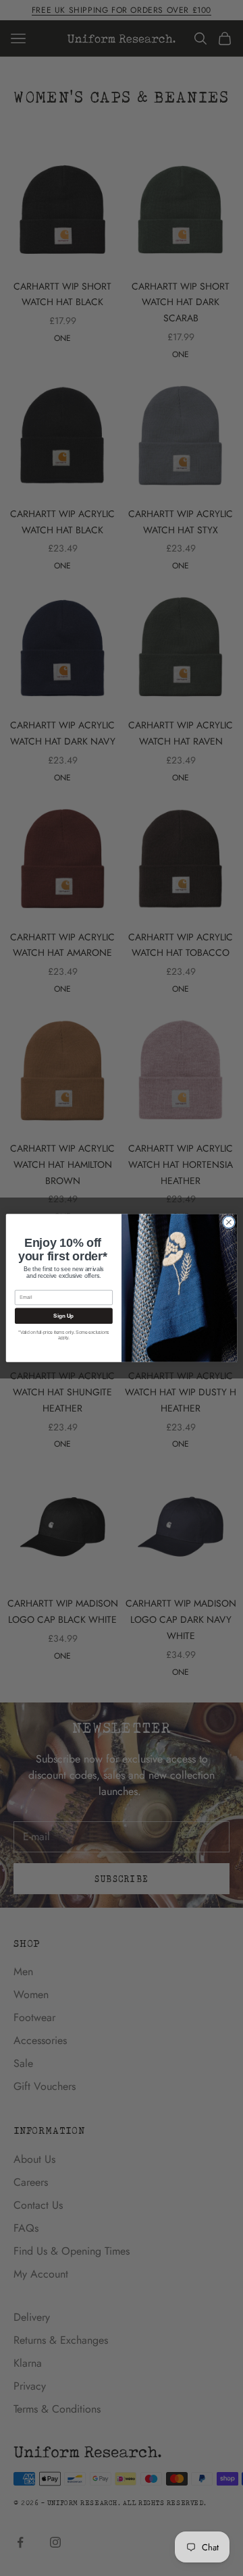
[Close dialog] (229, 1223)
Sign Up (63, 1316)
